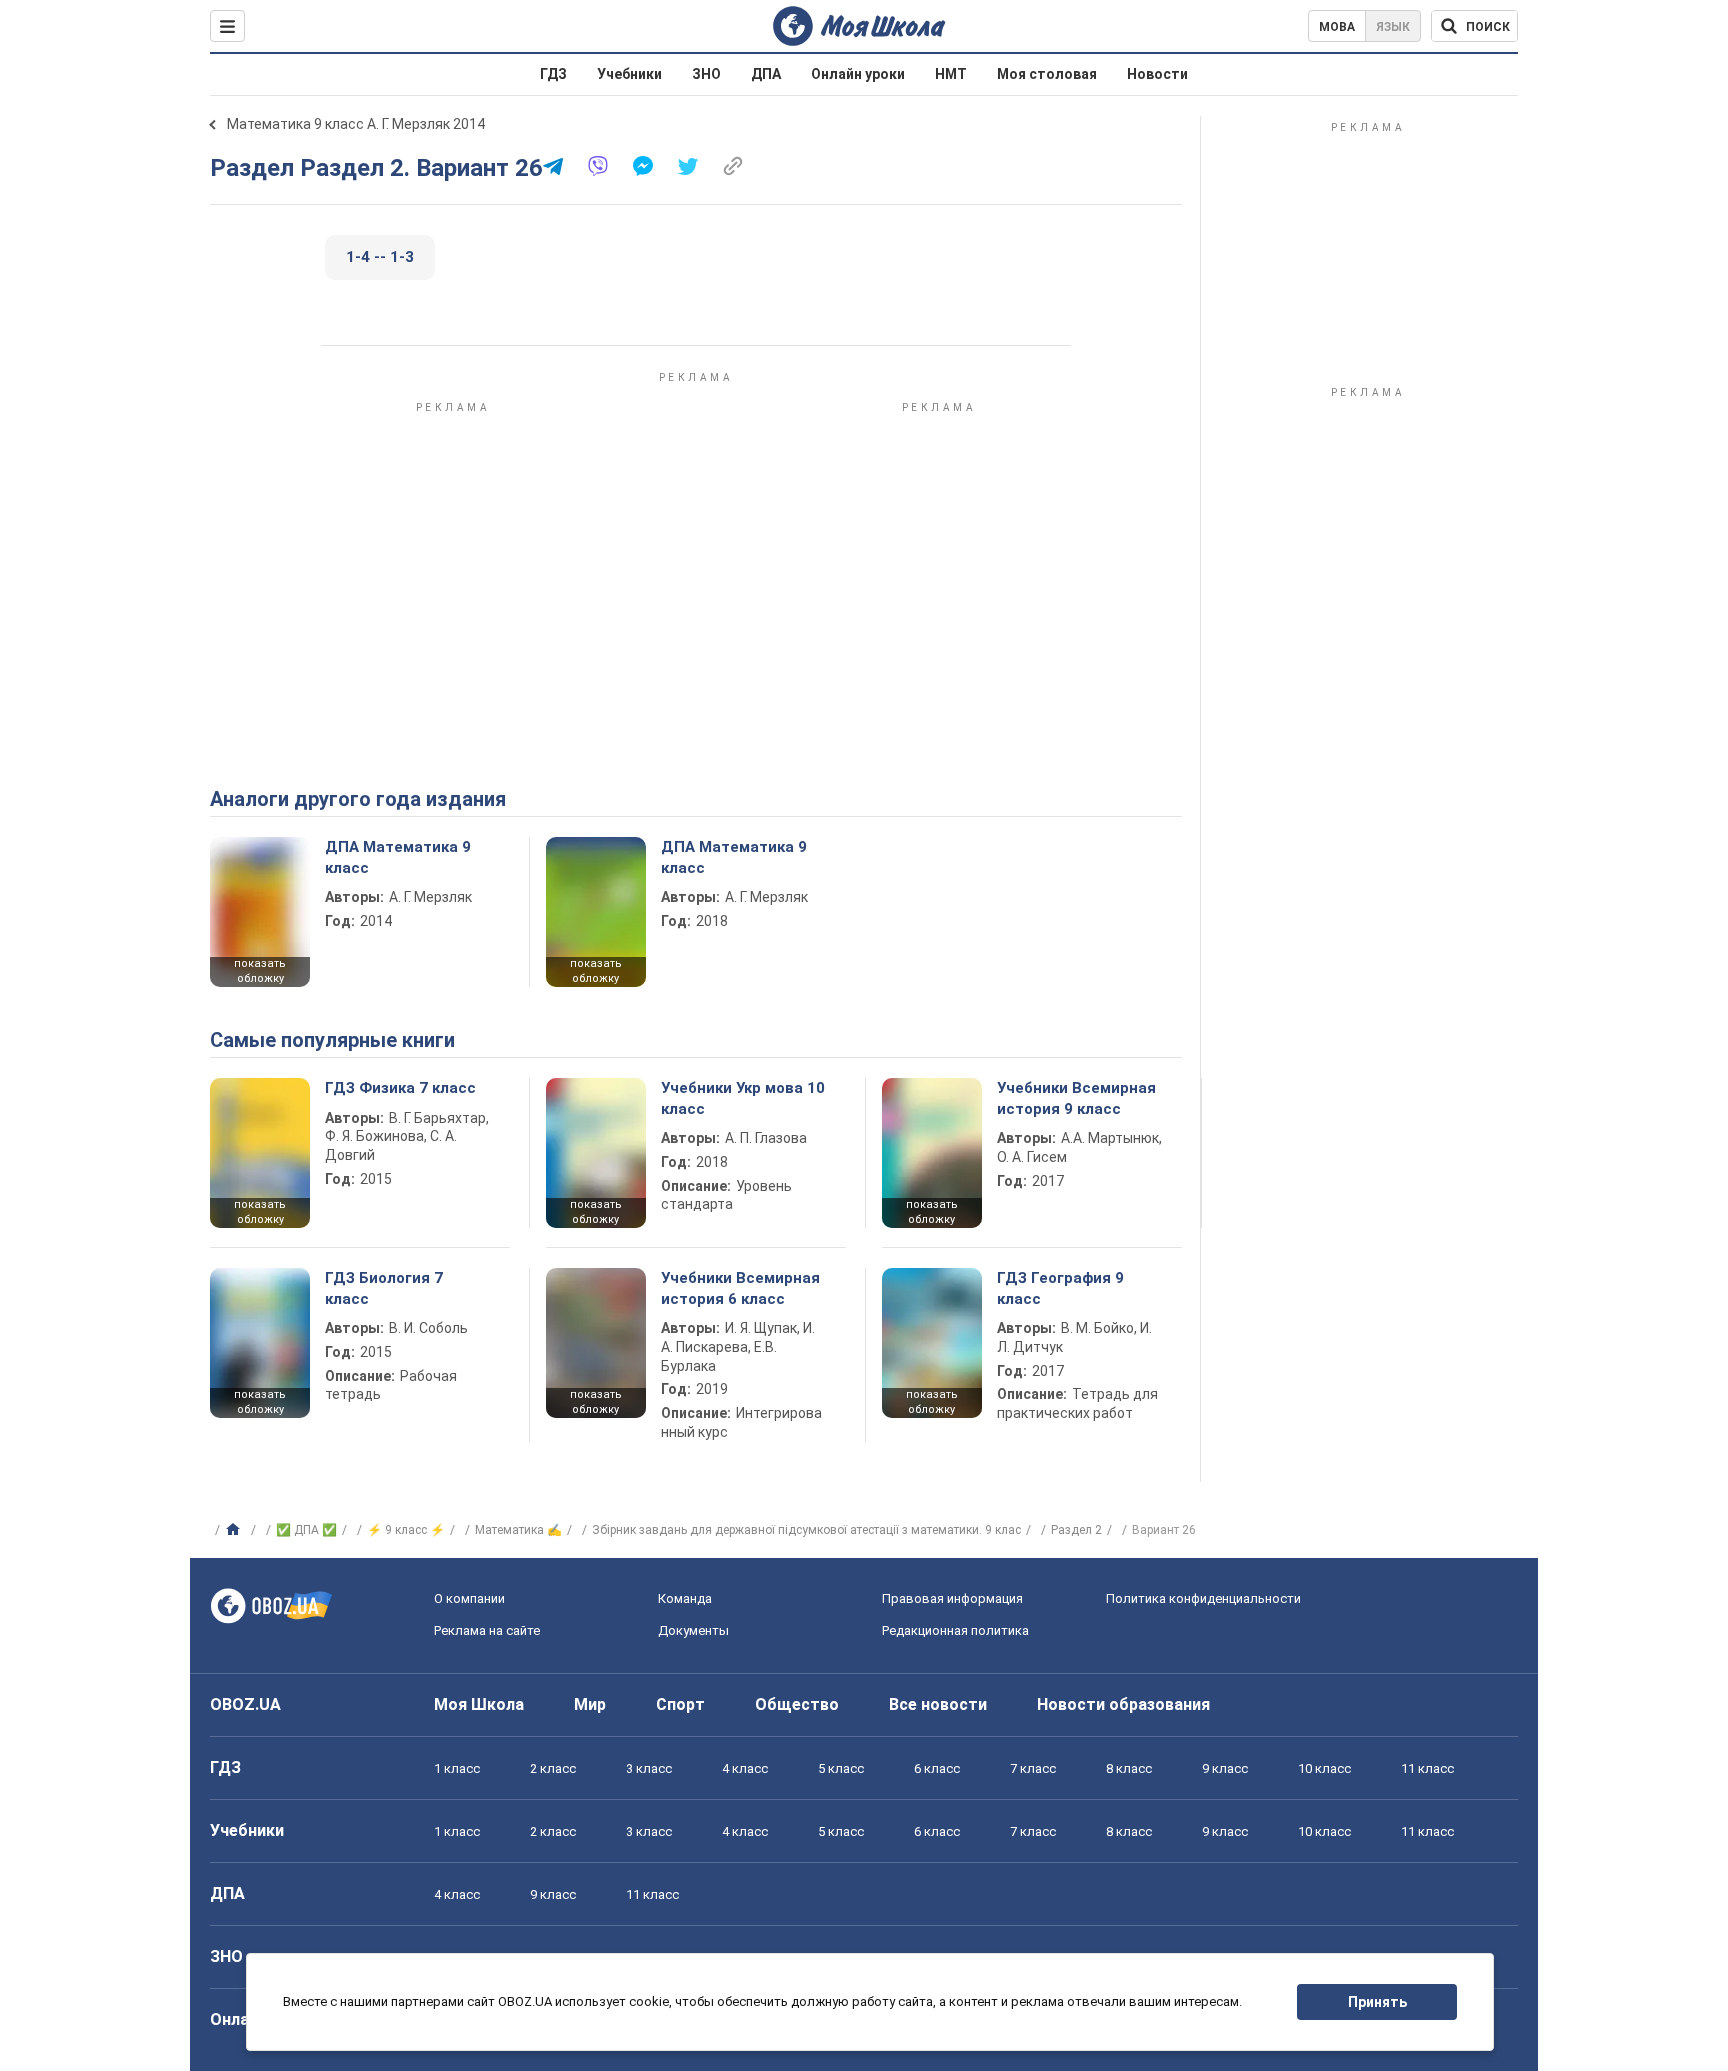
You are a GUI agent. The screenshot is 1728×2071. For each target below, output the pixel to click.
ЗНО (706, 74)
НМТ (951, 74)
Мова (1337, 27)
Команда (685, 1598)
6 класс (937, 1768)
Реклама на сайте (487, 1630)
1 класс (457, 1768)
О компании (469, 1598)
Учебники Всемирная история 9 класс (1076, 1098)
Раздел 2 (1076, 1530)
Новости (1157, 74)
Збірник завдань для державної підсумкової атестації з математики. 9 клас (806, 1530)
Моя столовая (1047, 74)
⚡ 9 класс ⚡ (406, 1530)
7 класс (1033, 1768)
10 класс (1324, 1768)
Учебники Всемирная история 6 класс (740, 1288)
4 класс (745, 1768)
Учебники (629, 74)
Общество (797, 1704)
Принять (1377, 2002)
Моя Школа (479, 1704)
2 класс (553, 1768)
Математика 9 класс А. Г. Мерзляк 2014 (356, 124)
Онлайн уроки (858, 74)
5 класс (841, 1768)
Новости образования (1123, 1704)
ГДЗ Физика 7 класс (400, 1088)
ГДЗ (553, 74)
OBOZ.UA (245, 1704)
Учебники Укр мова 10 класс (743, 1098)
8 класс (1129, 1768)
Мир (590, 1704)
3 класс (649, 1768)
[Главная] (235, 1530)
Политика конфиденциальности (1203, 1598)
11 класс (1427, 1768)
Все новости (938, 1704)
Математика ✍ (518, 1530)
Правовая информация (952, 1598)
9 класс (1225, 1768)
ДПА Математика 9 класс (398, 857)
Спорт (680, 1704)
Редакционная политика (955, 1630)
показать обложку (260, 971)
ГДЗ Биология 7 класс (384, 1288)
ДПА (766, 74)
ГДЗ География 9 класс (1060, 1288)
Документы (693, 1630)
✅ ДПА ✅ (306, 1530)
